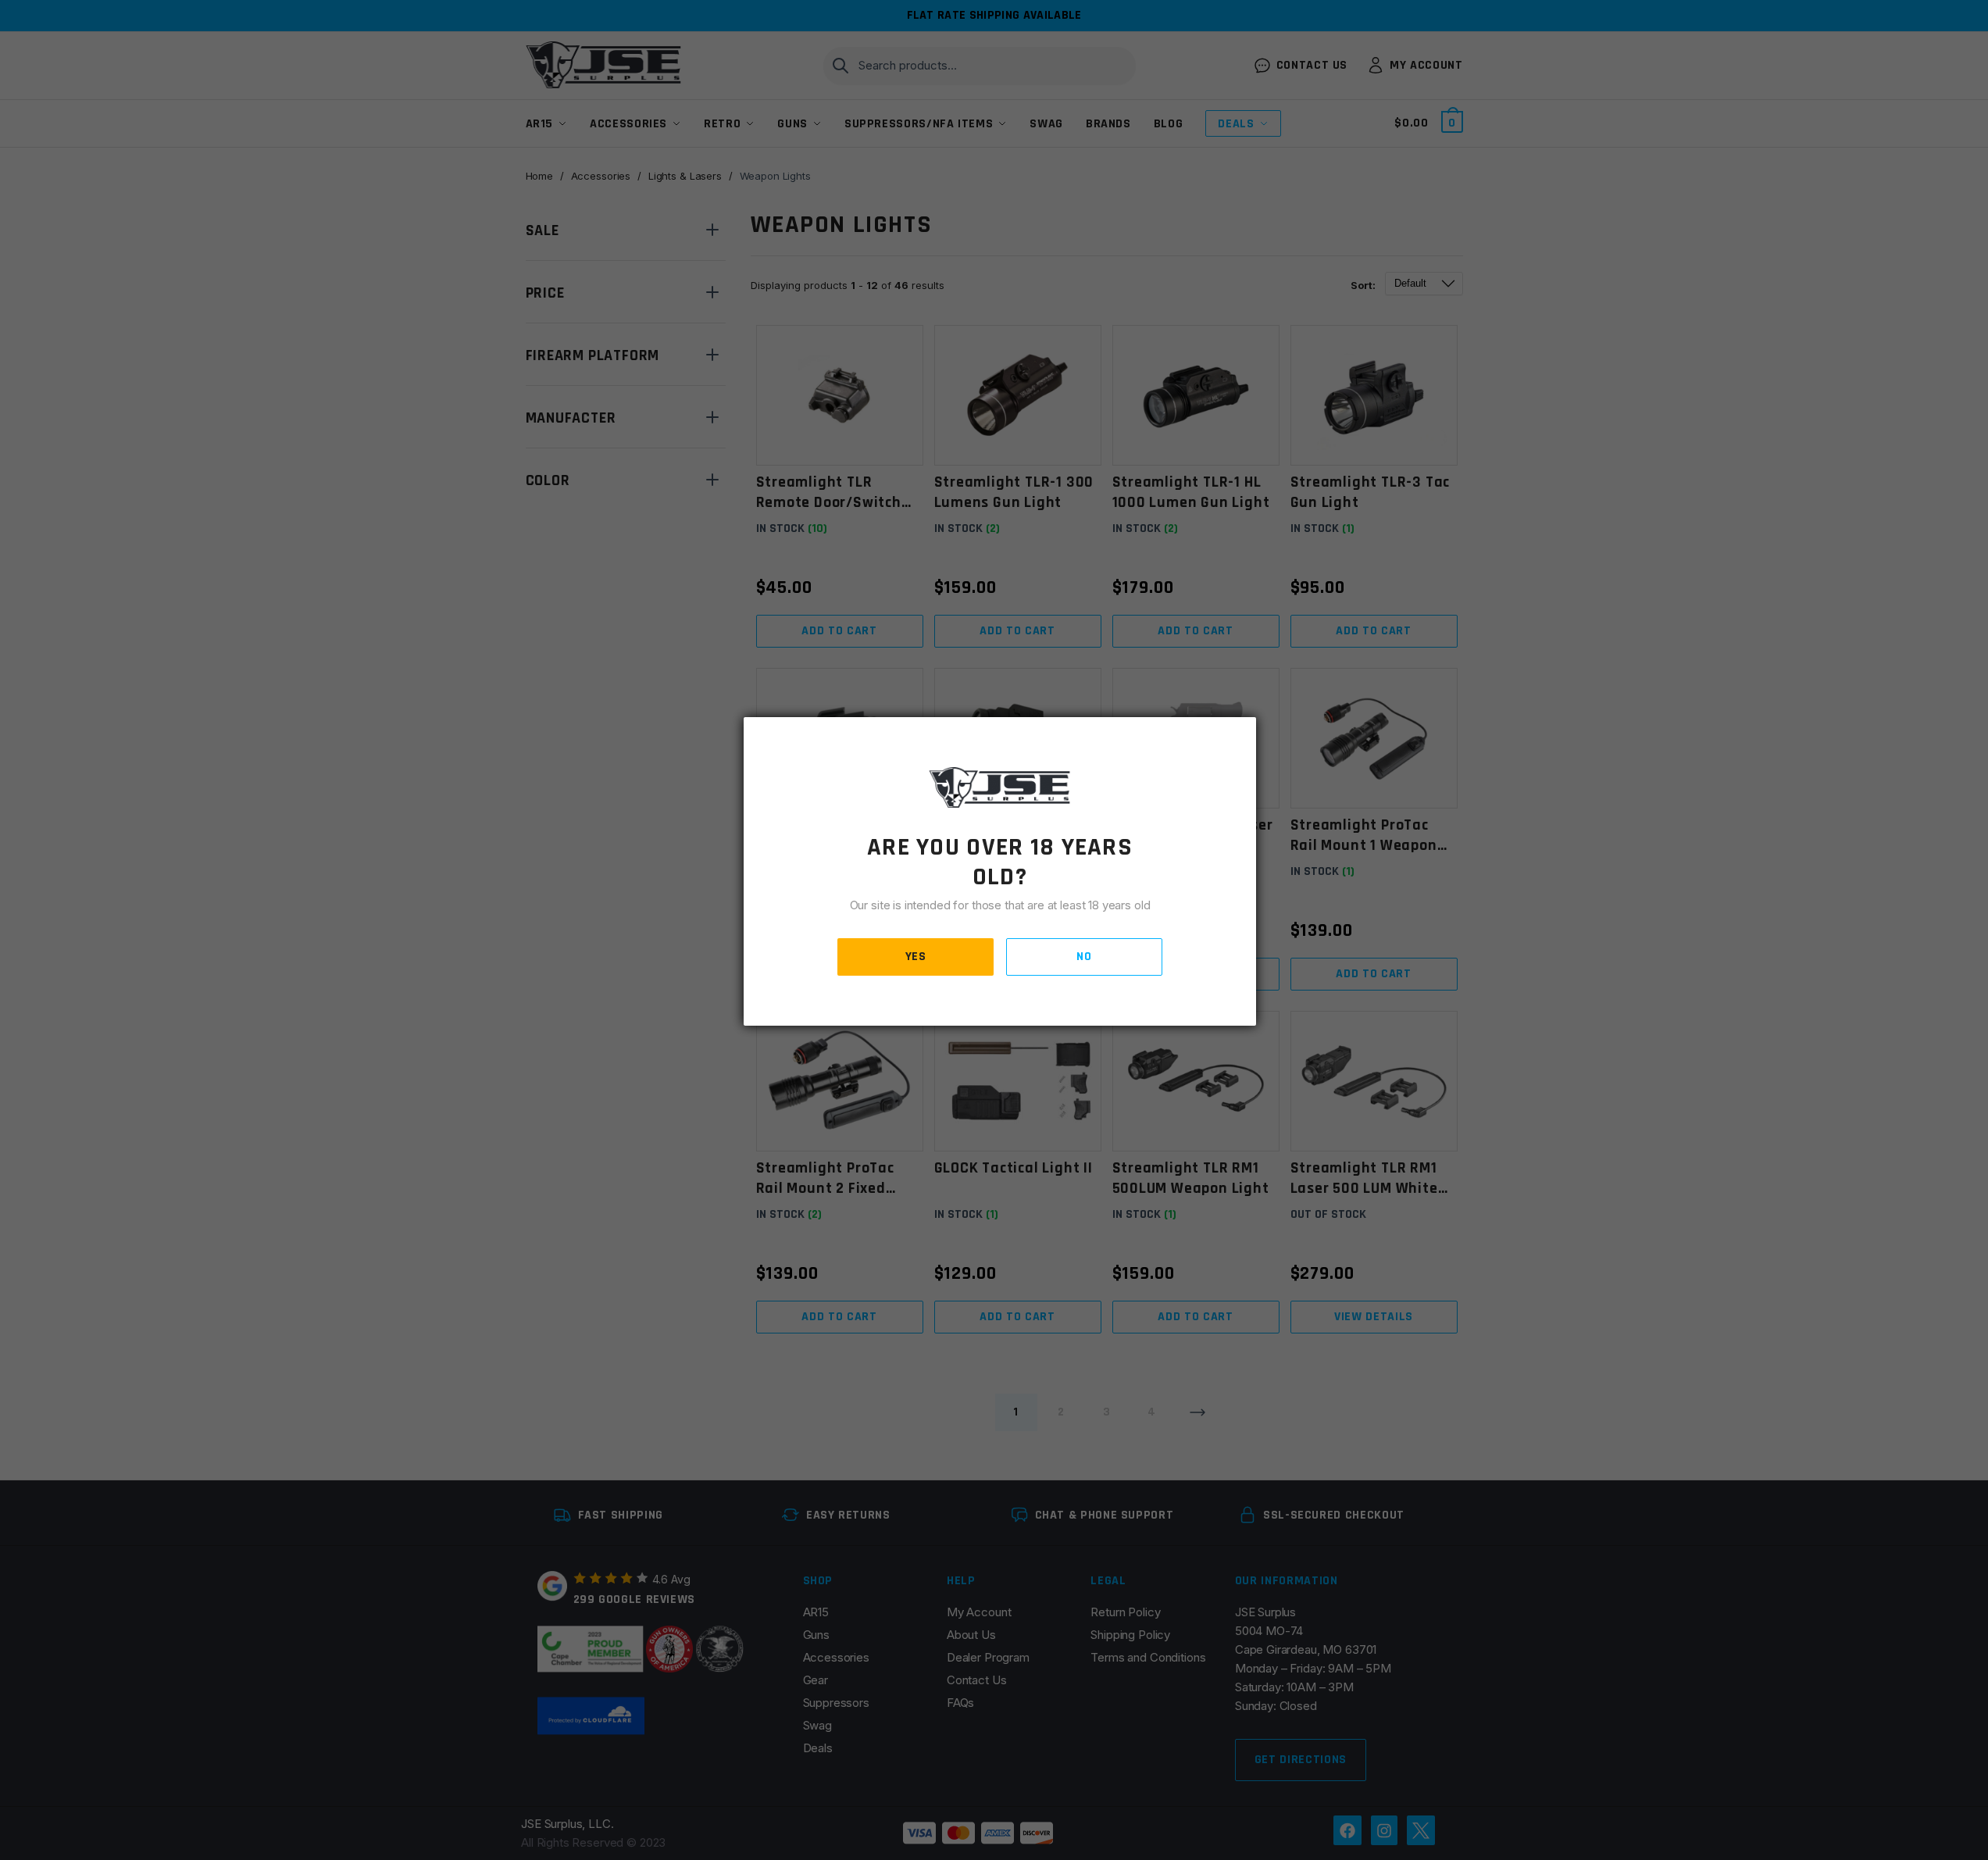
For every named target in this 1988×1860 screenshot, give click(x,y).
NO (1084, 957)
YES (916, 957)
